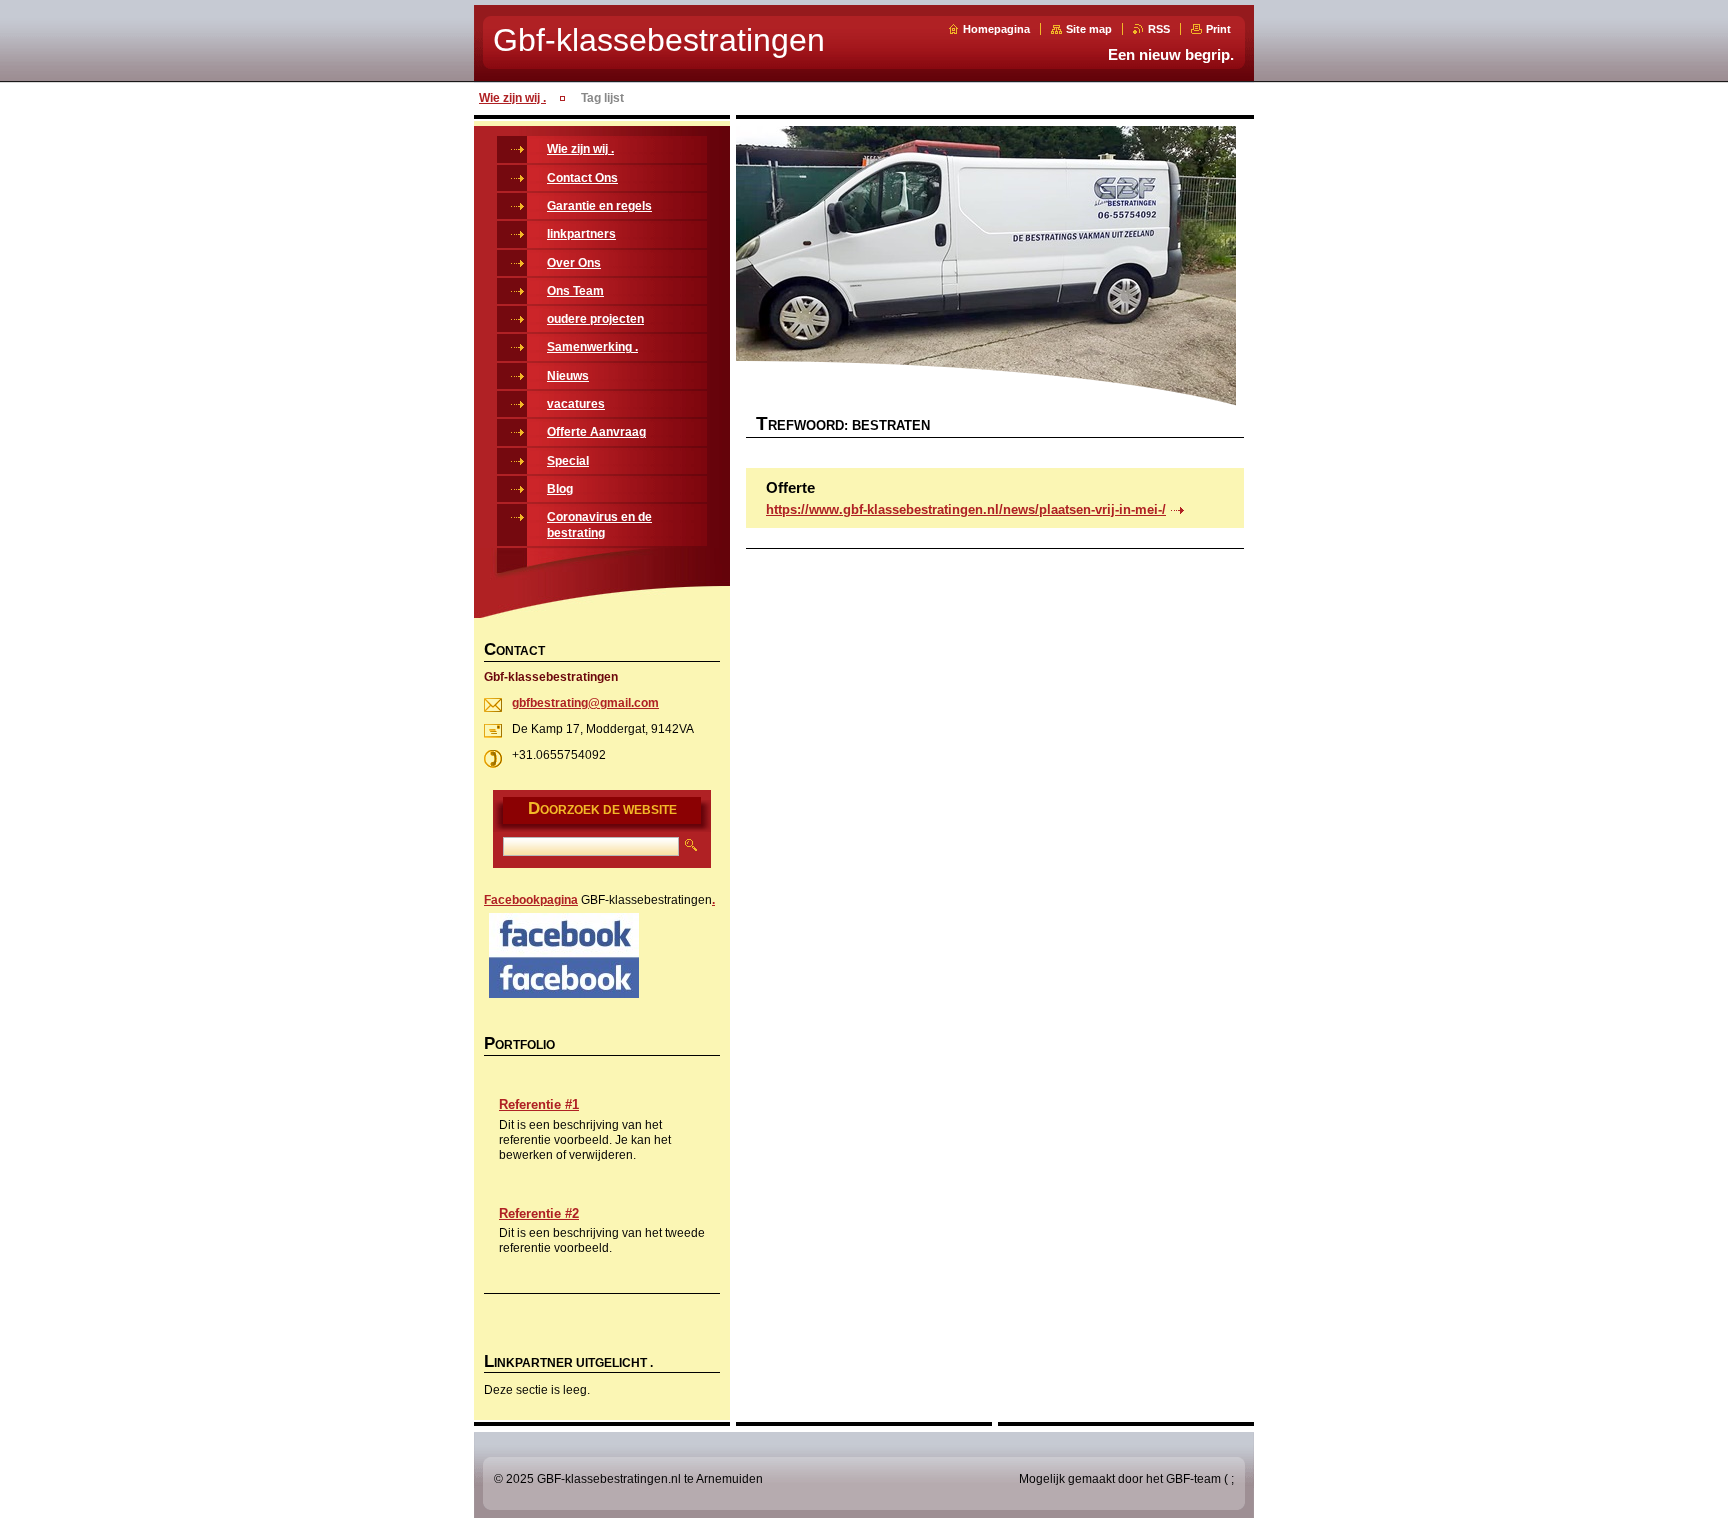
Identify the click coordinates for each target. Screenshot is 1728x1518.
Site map (1089, 29)
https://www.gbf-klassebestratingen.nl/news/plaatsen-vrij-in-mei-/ (966, 509)
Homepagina (996, 29)
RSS (1159, 29)
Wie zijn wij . (512, 98)
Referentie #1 (539, 1104)
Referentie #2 (539, 1213)
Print (1218, 29)
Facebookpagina (531, 900)
